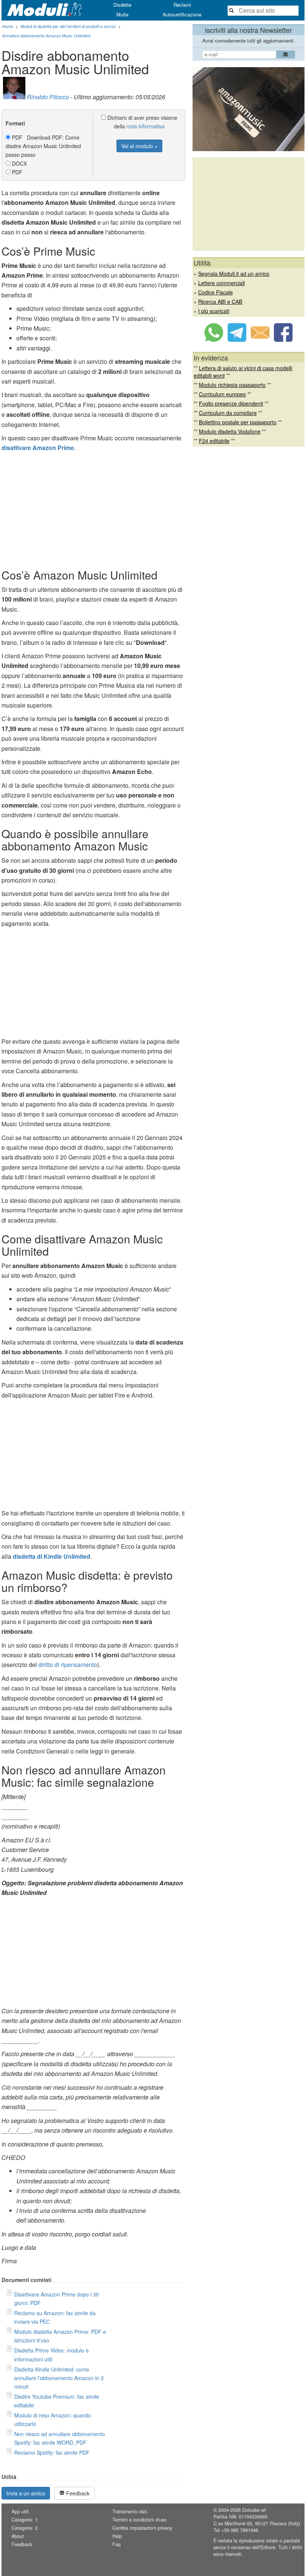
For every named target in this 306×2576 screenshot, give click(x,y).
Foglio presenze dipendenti (231, 403)
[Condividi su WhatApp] (214, 340)
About (18, 2536)
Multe (122, 14)
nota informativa (146, 126)
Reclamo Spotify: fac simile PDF (52, 2452)
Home (8, 26)
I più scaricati (214, 311)
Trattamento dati (130, 2511)
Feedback (77, 2493)
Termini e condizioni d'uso (139, 2520)
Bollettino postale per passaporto (238, 422)
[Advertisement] (93, 509)
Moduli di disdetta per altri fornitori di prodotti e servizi (68, 26)
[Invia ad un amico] (260, 340)
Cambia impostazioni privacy (142, 2528)
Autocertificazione (182, 14)
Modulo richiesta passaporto (232, 385)
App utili (20, 2511)
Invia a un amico (26, 2493)
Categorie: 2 (25, 2528)
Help (117, 2536)
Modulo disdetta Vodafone (230, 431)
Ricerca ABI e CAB (220, 302)
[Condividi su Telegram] (237, 340)
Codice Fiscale (216, 292)
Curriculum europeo (222, 394)
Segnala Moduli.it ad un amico (234, 274)
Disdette (122, 5)
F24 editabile (214, 441)
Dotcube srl (254, 2510)
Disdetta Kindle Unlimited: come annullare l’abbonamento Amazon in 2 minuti (59, 2378)
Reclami (182, 5)
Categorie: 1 (25, 2520)
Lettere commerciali (221, 283)
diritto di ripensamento (68, 1665)
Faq (116, 2544)
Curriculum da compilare (228, 413)
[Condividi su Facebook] (283, 340)
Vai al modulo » (139, 146)
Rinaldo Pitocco (48, 97)
